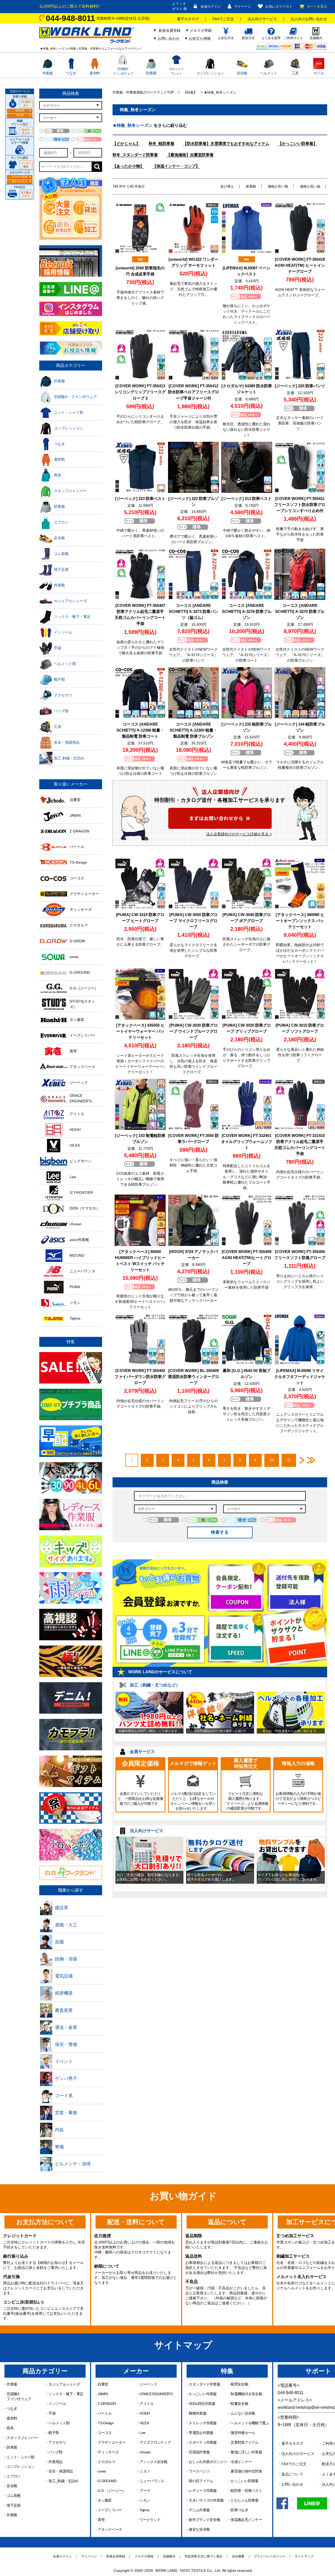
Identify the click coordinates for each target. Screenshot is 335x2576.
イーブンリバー (110, 2510)
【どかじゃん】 (126, 143)
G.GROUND (107, 2481)
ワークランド (150, 2520)
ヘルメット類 (59, 2423)
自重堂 (103, 2384)
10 (272, 1460)
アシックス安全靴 (153, 2462)
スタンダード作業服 (204, 2384)
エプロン (13, 2476)
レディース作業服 (203, 2491)
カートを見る (317, 6)
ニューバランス (152, 2481)
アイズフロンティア (155, 2442)
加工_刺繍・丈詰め (63, 2481)
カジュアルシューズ (64, 2384)
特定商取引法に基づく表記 (204, 2556)
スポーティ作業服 (203, 2442)
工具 (295, 73)
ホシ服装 (105, 2500)
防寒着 (151, 73)
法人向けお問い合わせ (309, 19)
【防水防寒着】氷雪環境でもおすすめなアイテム (226, 143)
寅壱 (101, 2520)
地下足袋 (13, 2505)
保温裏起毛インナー (246, 2520)
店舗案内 (169, 2556)
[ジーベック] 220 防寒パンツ (300, 386)
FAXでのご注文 (294, 2464)
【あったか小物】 (128, 166)
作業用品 (55, 2462)
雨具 (10, 2428)
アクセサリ (57, 2442)
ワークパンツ (199, 2471)
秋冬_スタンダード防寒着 (135, 155)
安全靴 (242, 73)
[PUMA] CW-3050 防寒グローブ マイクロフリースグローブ (194, 921)
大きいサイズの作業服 (206, 2500)
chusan (145, 2452)
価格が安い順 (278, 186)
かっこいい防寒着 (244, 2481)
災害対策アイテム (244, 2442)
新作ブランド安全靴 (204, 2520)
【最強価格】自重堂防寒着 (190, 155)
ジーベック (148, 2384)
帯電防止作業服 (201, 2433)
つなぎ (71, 73)
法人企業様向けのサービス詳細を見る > (239, 834)
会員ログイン (211, 6)
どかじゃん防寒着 (244, 2500)
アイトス (146, 2404)
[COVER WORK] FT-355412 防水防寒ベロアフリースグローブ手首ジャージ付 (194, 392)
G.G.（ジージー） (112, 2491)
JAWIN (103, 2394)
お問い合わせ (169, 39)
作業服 (48, 73)
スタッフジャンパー (22, 2438)
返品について (292, 2474)
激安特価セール (243, 2433)
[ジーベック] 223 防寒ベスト (140, 499)
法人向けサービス (262, 19)
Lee (142, 2433)
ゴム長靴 (13, 2496)
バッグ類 (55, 2452)
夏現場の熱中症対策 (246, 2471)
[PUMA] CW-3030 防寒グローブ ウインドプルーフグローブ (194, 1031)
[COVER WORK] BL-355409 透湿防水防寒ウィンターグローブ (194, 1377)
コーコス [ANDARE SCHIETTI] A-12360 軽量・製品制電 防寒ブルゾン (193, 730)
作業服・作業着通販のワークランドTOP (143, 92)
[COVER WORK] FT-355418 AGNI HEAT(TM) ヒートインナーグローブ (300, 265)
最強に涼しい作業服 (246, 2452)
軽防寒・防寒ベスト (246, 2491)
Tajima (144, 2510)
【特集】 (190, 92)
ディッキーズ (108, 2452)
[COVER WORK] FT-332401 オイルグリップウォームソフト (247, 1142)
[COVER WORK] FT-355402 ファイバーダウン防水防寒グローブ (140, 1377)
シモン (145, 2500)
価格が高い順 (310, 186)
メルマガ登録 (201, 30)
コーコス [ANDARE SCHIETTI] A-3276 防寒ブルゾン (247, 611)
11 (289, 1460)
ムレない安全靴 (243, 2413)
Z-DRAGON (107, 2404)
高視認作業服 (199, 2452)
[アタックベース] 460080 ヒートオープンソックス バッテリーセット (300, 921)
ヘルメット (269, 73)
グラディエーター (111, 2442)
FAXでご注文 (223, 19)
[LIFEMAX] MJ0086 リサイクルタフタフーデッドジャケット (300, 1377)
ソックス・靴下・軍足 (66, 2394)
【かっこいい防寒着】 (298, 143)
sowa (102, 2471)
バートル (105, 2413)
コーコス (105, 2433)
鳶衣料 (94, 73)
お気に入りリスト (279, 6)
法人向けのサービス (298, 2454)
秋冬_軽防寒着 (161, 143)
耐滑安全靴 (239, 2384)
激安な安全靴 (199, 2529)
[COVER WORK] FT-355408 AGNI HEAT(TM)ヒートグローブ (247, 1258)
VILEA (144, 2423)
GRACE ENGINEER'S (156, 2394)
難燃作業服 (197, 2413)
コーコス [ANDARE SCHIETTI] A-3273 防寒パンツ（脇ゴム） (194, 611)
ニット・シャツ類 (20, 2457)
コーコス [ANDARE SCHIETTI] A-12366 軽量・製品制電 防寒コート (140, 730)
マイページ (242, 6)
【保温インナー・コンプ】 (176, 166)
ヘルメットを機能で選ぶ (250, 2423)
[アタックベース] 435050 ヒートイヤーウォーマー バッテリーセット (140, 1031)
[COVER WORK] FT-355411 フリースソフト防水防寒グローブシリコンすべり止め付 (300, 505)
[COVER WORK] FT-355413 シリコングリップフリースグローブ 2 (140, 392)
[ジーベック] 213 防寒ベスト (247, 499)
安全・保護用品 (61, 2471)
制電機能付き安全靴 (246, 2394)
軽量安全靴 (239, 2404)
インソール (57, 2404)
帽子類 (54, 2433)
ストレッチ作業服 (203, 2423)
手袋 (52, 2413)
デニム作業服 (199, 2510)
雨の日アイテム (201, 2481)
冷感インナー (241, 2462)
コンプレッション (210, 73)
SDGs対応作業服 (202, 2404)
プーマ (145, 2491)
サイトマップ (304, 2556)
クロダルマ (106, 2462)
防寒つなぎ (239, 2510)
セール (319, 73)
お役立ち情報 (200, 39)
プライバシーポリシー (270, 2556)
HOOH (145, 2413)
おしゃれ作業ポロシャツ (208, 2462)
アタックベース (110, 2529)
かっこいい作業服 (203, 2394)
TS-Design (106, 2423)
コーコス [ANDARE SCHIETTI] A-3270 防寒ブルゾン (300, 611)
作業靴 (12, 2515)
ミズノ (145, 2471)
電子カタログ (188, 19)
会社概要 (238, 2556)
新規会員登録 (170, 30)
